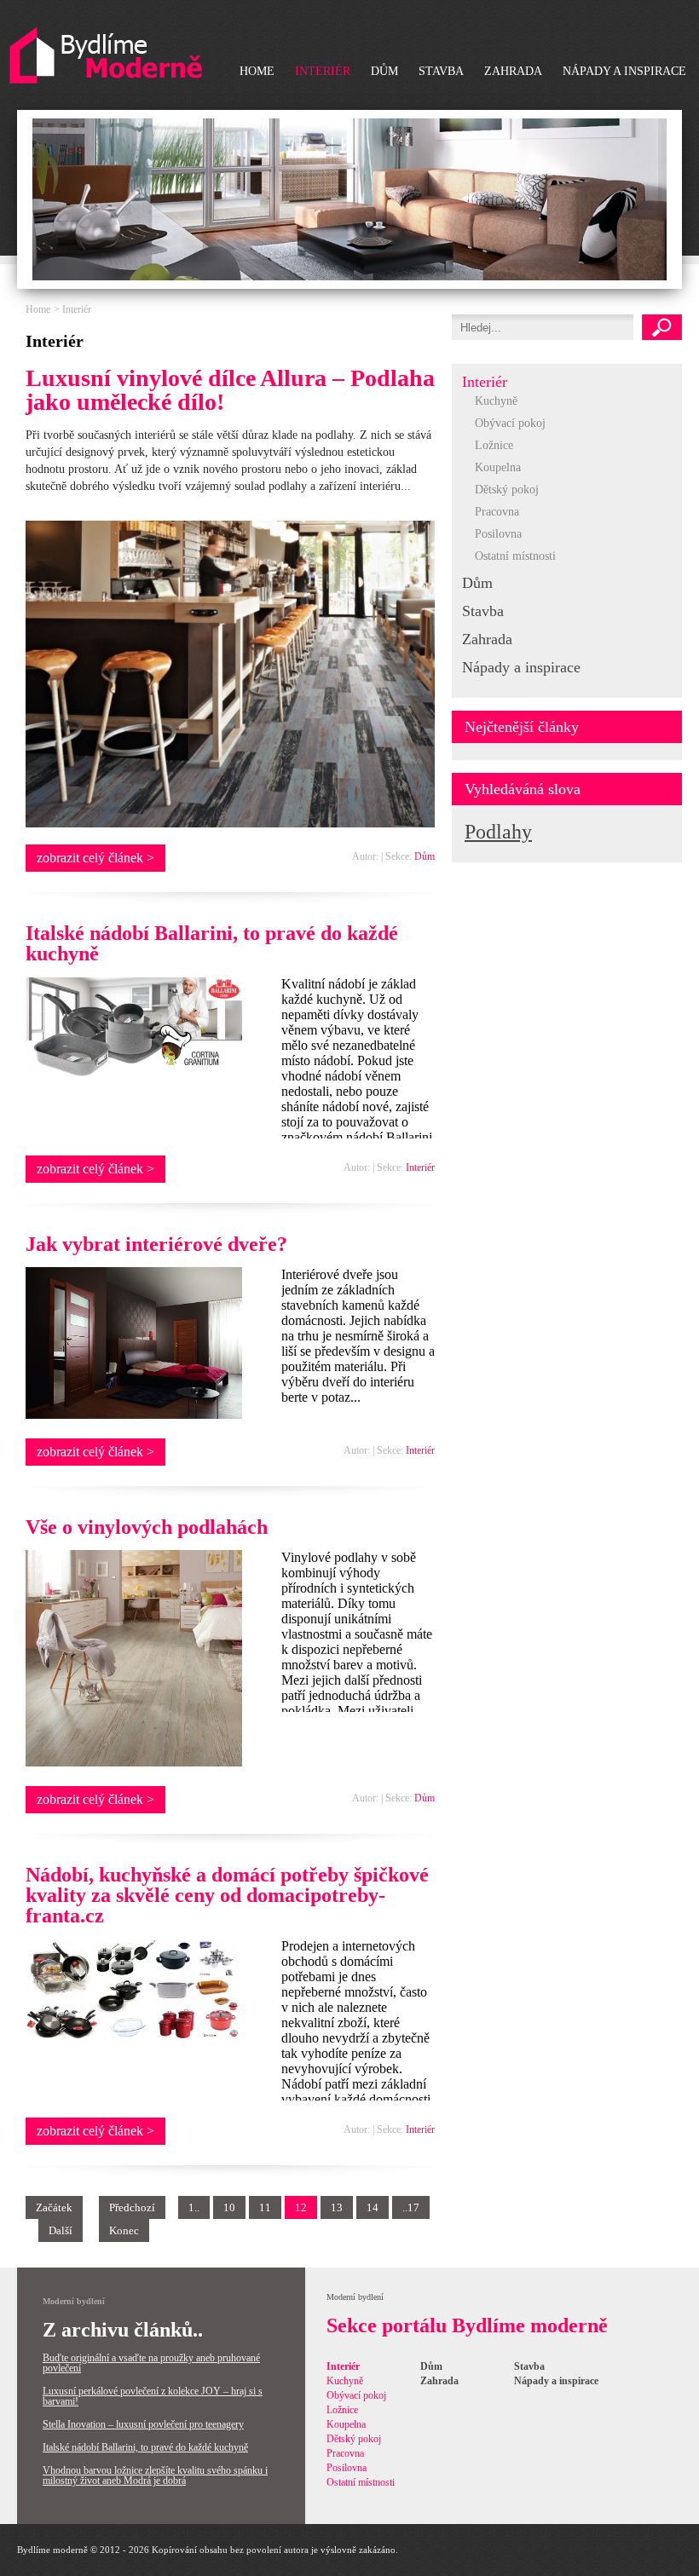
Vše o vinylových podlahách (147, 1527)
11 (265, 2207)
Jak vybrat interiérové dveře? (156, 1244)
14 (373, 2207)
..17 (411, 2207)
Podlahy (498, 832)
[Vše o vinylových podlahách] (134, 1762)
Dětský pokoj (507, 490)
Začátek (54, 2207)
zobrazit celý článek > (95, 858)
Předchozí (132, 2207)
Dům (384, 71)
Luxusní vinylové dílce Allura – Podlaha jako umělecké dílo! (230, 390)
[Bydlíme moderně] (106, 56)
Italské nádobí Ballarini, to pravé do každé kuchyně (212, 943)
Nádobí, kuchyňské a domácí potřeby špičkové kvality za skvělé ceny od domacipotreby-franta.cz (227, 1895)
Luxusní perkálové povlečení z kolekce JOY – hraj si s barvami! (153, 2396)
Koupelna (498, 467)
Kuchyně (496, 401)
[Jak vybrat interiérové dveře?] (134, 1414)
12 (301, 2207)
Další (61, 2230)
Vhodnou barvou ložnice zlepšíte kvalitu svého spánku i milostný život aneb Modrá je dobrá (155, 2475)
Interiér (323, 71)
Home (257, 71)
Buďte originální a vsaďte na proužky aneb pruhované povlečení (151, 2363)
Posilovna (498, 534)
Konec (124, 2230)
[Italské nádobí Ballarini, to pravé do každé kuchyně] (134, 1073)
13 (337, 2207)
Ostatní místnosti (515, 556)
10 (229, 2207)
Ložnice (494, 445)
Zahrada (513, 71)
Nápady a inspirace (624, 71)
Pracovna (497, 512)
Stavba (441, 71)
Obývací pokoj (510, 423)
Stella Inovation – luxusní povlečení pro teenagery (143, 2424)
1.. (194, 2207)
